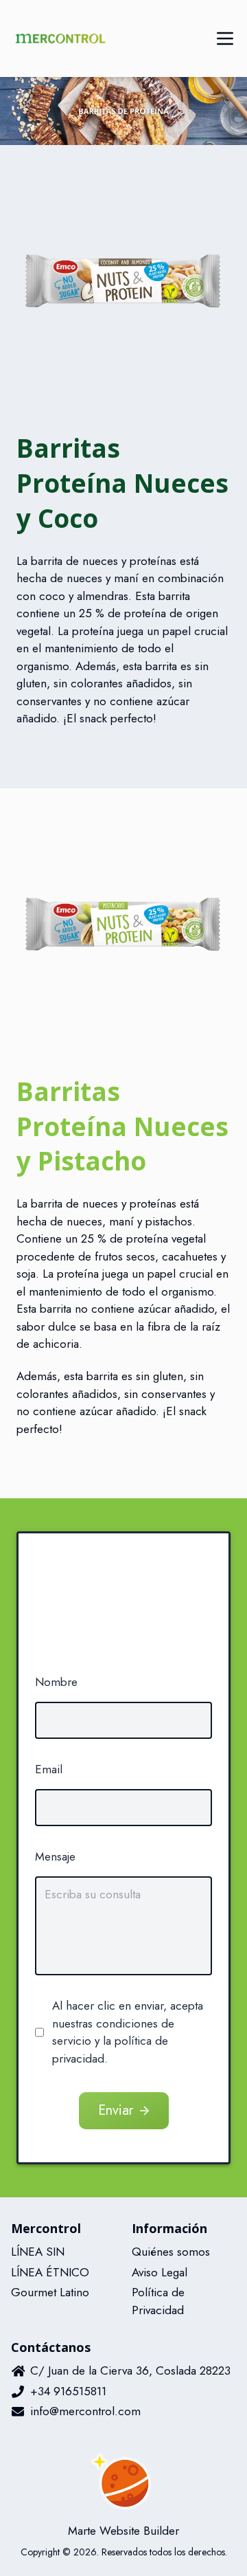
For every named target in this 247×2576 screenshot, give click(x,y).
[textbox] (123, 1926)
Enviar (116, 2110)
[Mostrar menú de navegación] (225, 38)
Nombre (56, 1682)
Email (49, 1769)
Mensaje (55, 1856)
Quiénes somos (171, 2252)
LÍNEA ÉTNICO (50, 2272)
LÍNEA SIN (38, 2252)
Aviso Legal (160, 2272)
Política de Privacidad (158, 2301)
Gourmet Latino (50, 2292)
